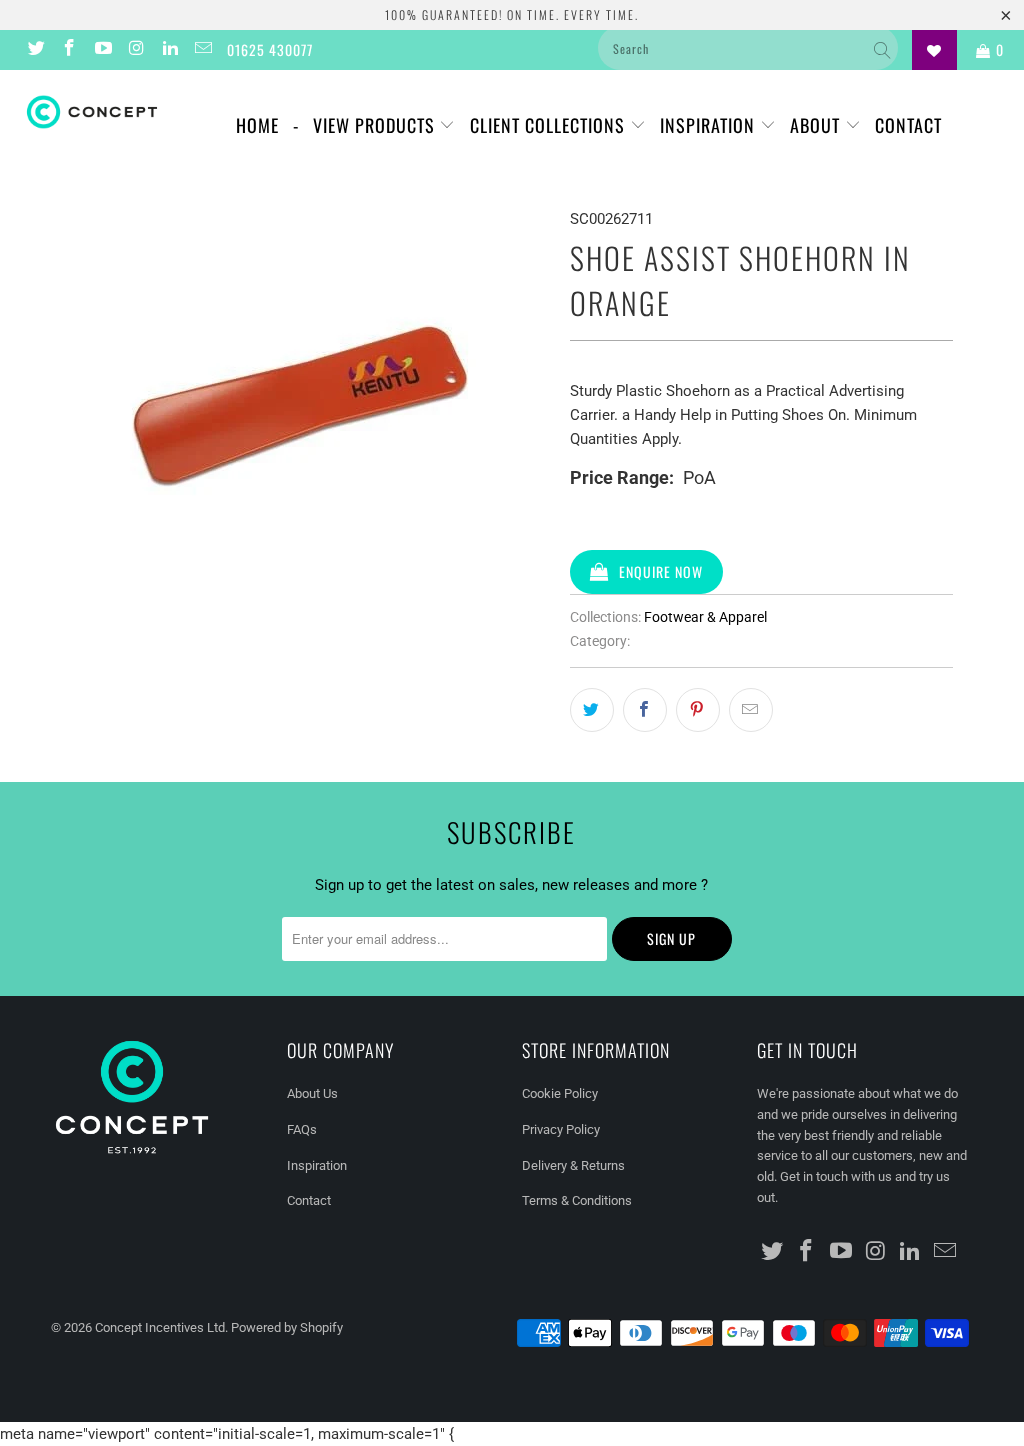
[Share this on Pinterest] (698, 710)
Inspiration (710, 125)
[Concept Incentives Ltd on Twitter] (35, 50)
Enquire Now (661, 571)
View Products (376, 125)
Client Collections (550, 125)
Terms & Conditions (577, 1200)
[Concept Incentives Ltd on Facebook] (69, 50)
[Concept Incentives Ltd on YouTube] (102, 50)
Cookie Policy (560, 1093)
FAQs (302, 1129)
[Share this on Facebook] (645, 710)
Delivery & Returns (573, 1165)
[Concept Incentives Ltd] (92, 112)
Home (257, 125)
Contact (908, 125)
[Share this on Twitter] (592, 710)
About (817, 125)
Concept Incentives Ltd (160, 1327)
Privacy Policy (561, 1129)
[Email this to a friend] (751, 710)
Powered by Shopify (287, 1327)
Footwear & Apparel (705, 617)
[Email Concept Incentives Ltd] (203, 50)
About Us (312, 1093)
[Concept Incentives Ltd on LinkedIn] (169, 50)
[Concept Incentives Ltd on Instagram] (136, 50)
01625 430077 (270, 49)
